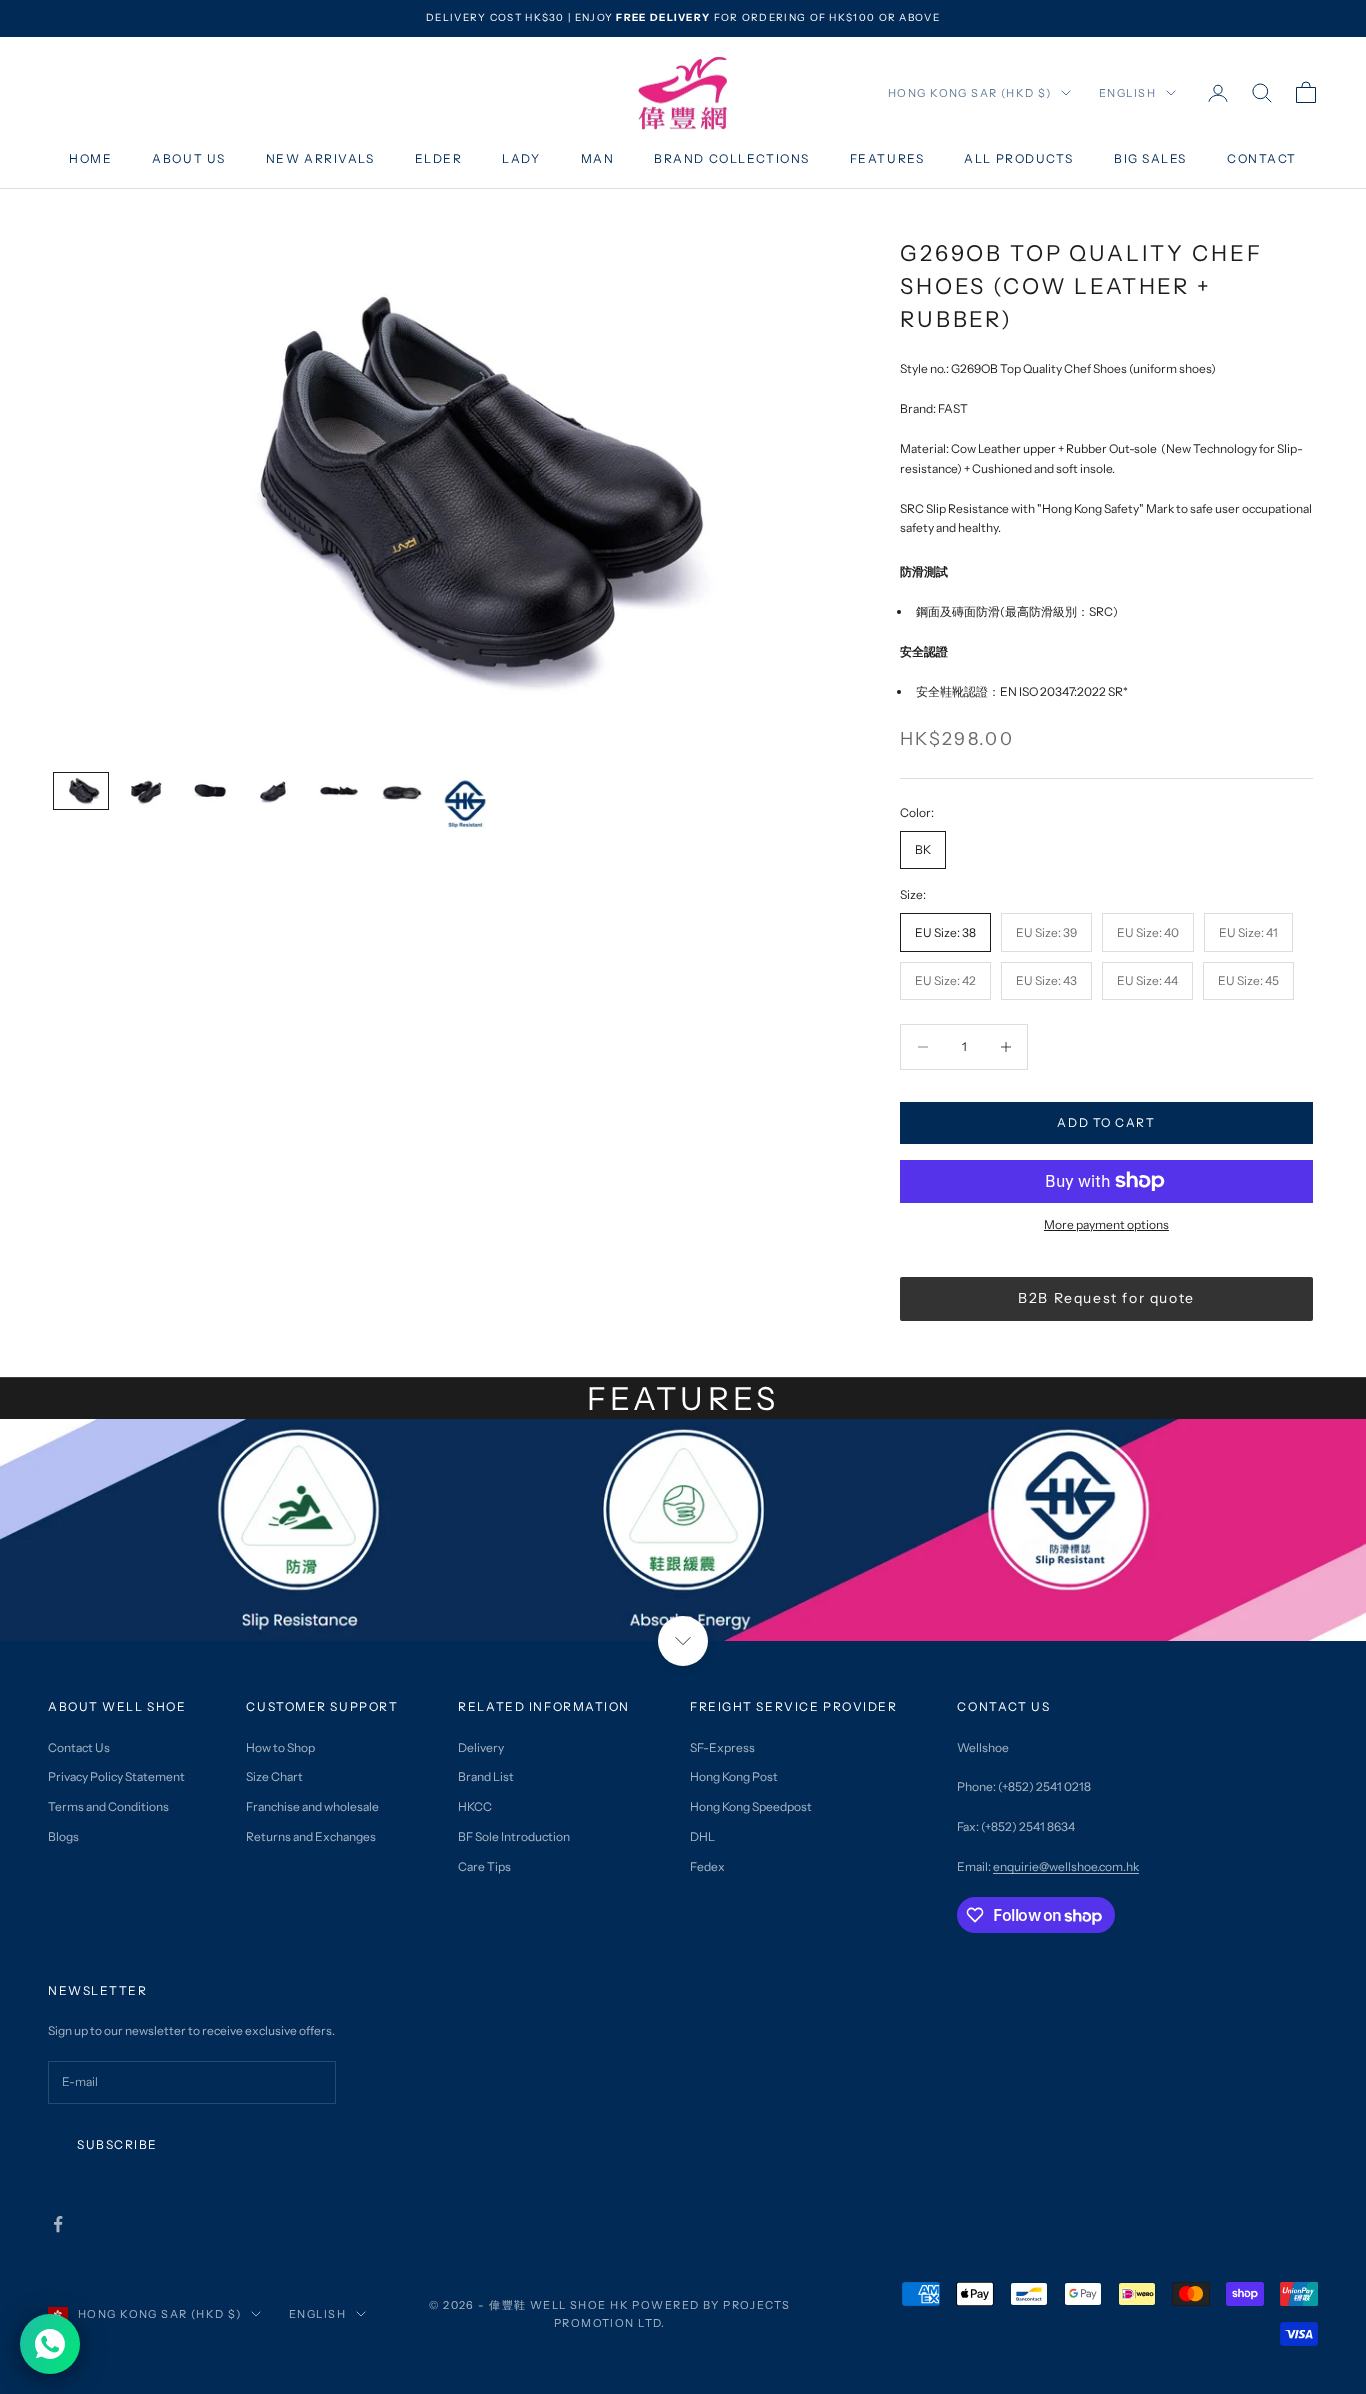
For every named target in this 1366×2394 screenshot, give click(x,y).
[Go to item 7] (465, 804)
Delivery (481, 1747)
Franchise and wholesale (312, 1806)
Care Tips (484, 1866)
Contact (1262, 158)
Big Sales (1150, 158)
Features (887, 158)
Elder (439, 158)
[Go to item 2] (145, 791)
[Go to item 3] (209, 791)
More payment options (1106, 1224)
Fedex (707, 1866)
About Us (188, 158)
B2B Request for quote (1106, 1298)
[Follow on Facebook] (58, 2224)
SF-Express (722, 1747)
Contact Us (79, 1747)
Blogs (63, 1836)
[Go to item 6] (401, 791)
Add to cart (1106, 1122)
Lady (521, 158)
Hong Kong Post (734, 1776)
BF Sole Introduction (514, 1836)
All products (1019, 158)
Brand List (486, 1776)
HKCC (475, 1806)
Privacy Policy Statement (116, 1776)
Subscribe (117, 2144)
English (1127, 93)
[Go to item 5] (337, 791)
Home (90, 158)
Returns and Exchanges (311, 1836)
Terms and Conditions (108, 1806)
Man (598, 158)
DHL (702, 1836)
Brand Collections (732, 158)
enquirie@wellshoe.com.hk (1066, 1866)
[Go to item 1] (81, 791)
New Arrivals (320, 158)
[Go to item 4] (273, 791)
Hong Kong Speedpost (751, 1806)
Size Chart (274, 1776)
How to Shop (280, 1747)
